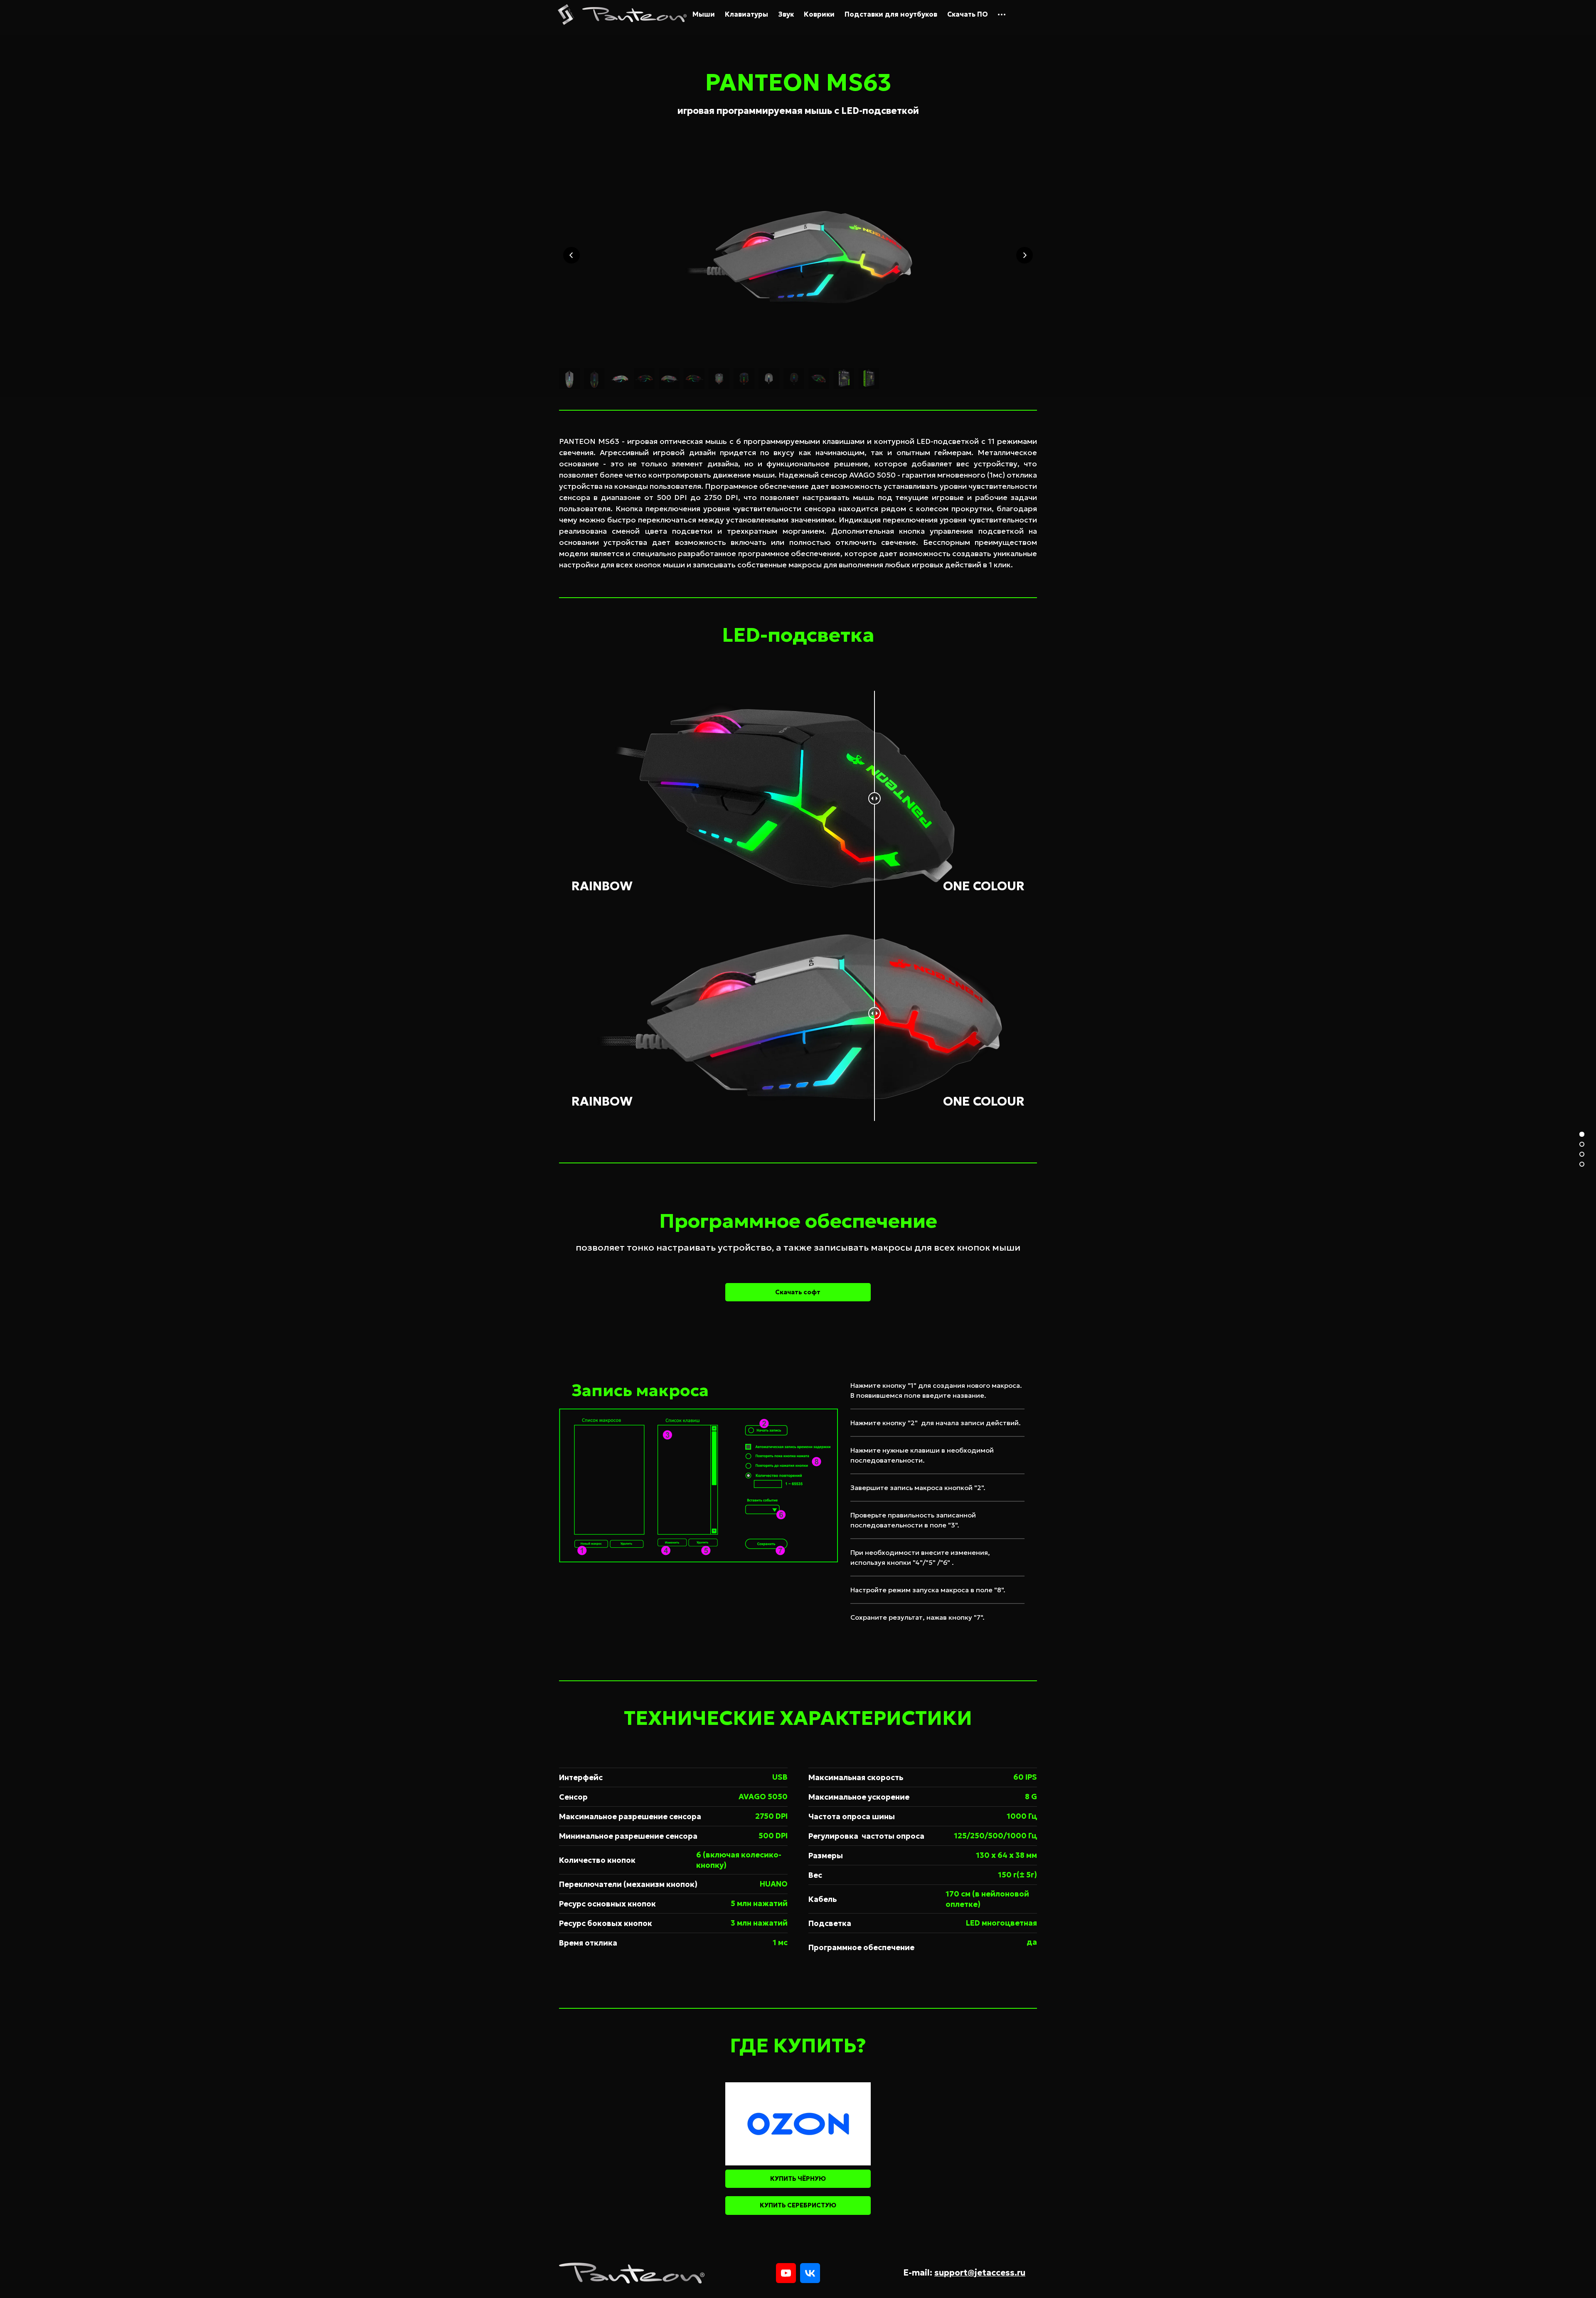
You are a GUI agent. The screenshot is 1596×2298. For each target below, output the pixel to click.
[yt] (786, 2273)
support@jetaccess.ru (980, 2273)
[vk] (810, 2273)
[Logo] (634, 15)
